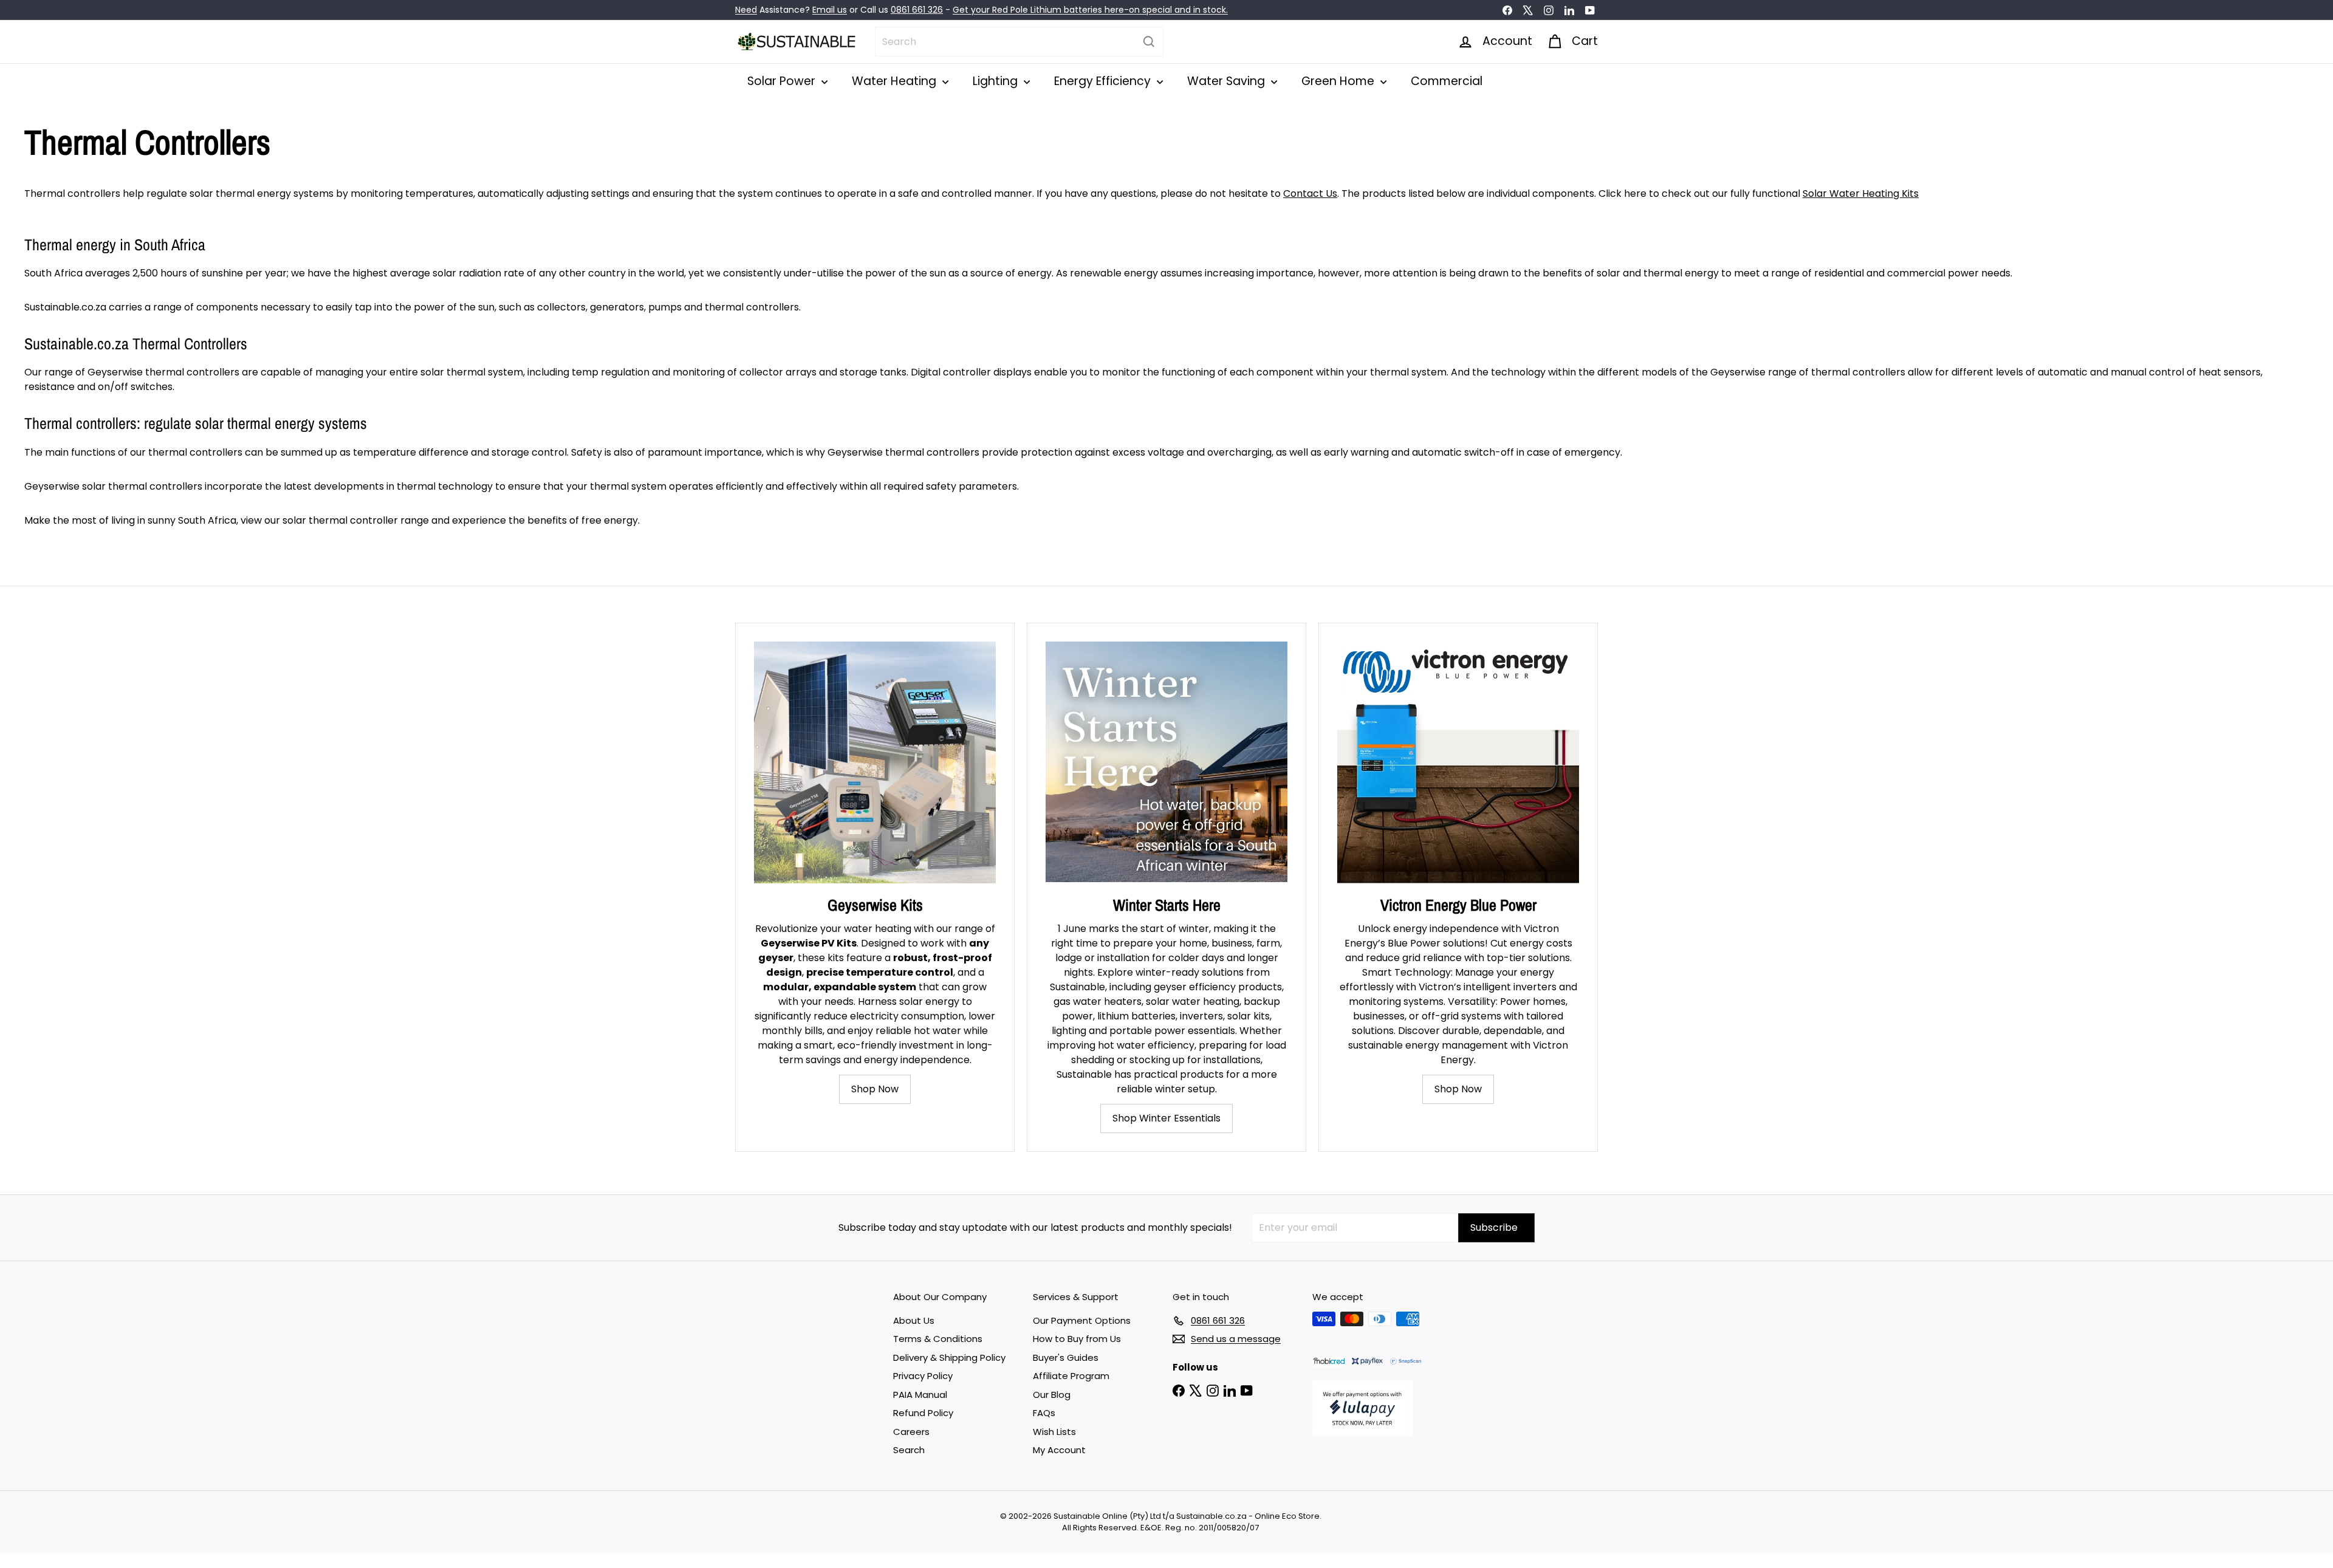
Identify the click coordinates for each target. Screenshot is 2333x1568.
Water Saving (1228, 81)
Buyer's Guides (1066, 1357)
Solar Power (783, 81)
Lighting (997, 81)
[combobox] (1019, 42)
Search (909, 1450)
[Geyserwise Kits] (875, 762)
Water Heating (896, 81)
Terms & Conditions (938, 1339)
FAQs (1044, 1413)
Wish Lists (1054, 1432)
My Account (1059, 1450)
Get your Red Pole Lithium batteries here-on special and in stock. (1090, 10)
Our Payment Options (1082, 1320)
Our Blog (1052, 1395)
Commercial (1447, 81)
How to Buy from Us (1077, 1339)
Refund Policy (923, 1413)
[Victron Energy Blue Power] (1458, 762)
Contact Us (1310, 193)
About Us (914, 1320)
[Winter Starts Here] (1166, 762)
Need (746, 10)
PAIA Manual (920, 1395)
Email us (830, 10)
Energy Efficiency (1104, 81)
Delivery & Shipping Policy (949, 1357)
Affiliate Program (1071, 1376)
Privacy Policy (923, 1376)
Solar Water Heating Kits (1861, 193)
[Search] (1149, 42)
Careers (911, 1432)
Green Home (1339, 81)
